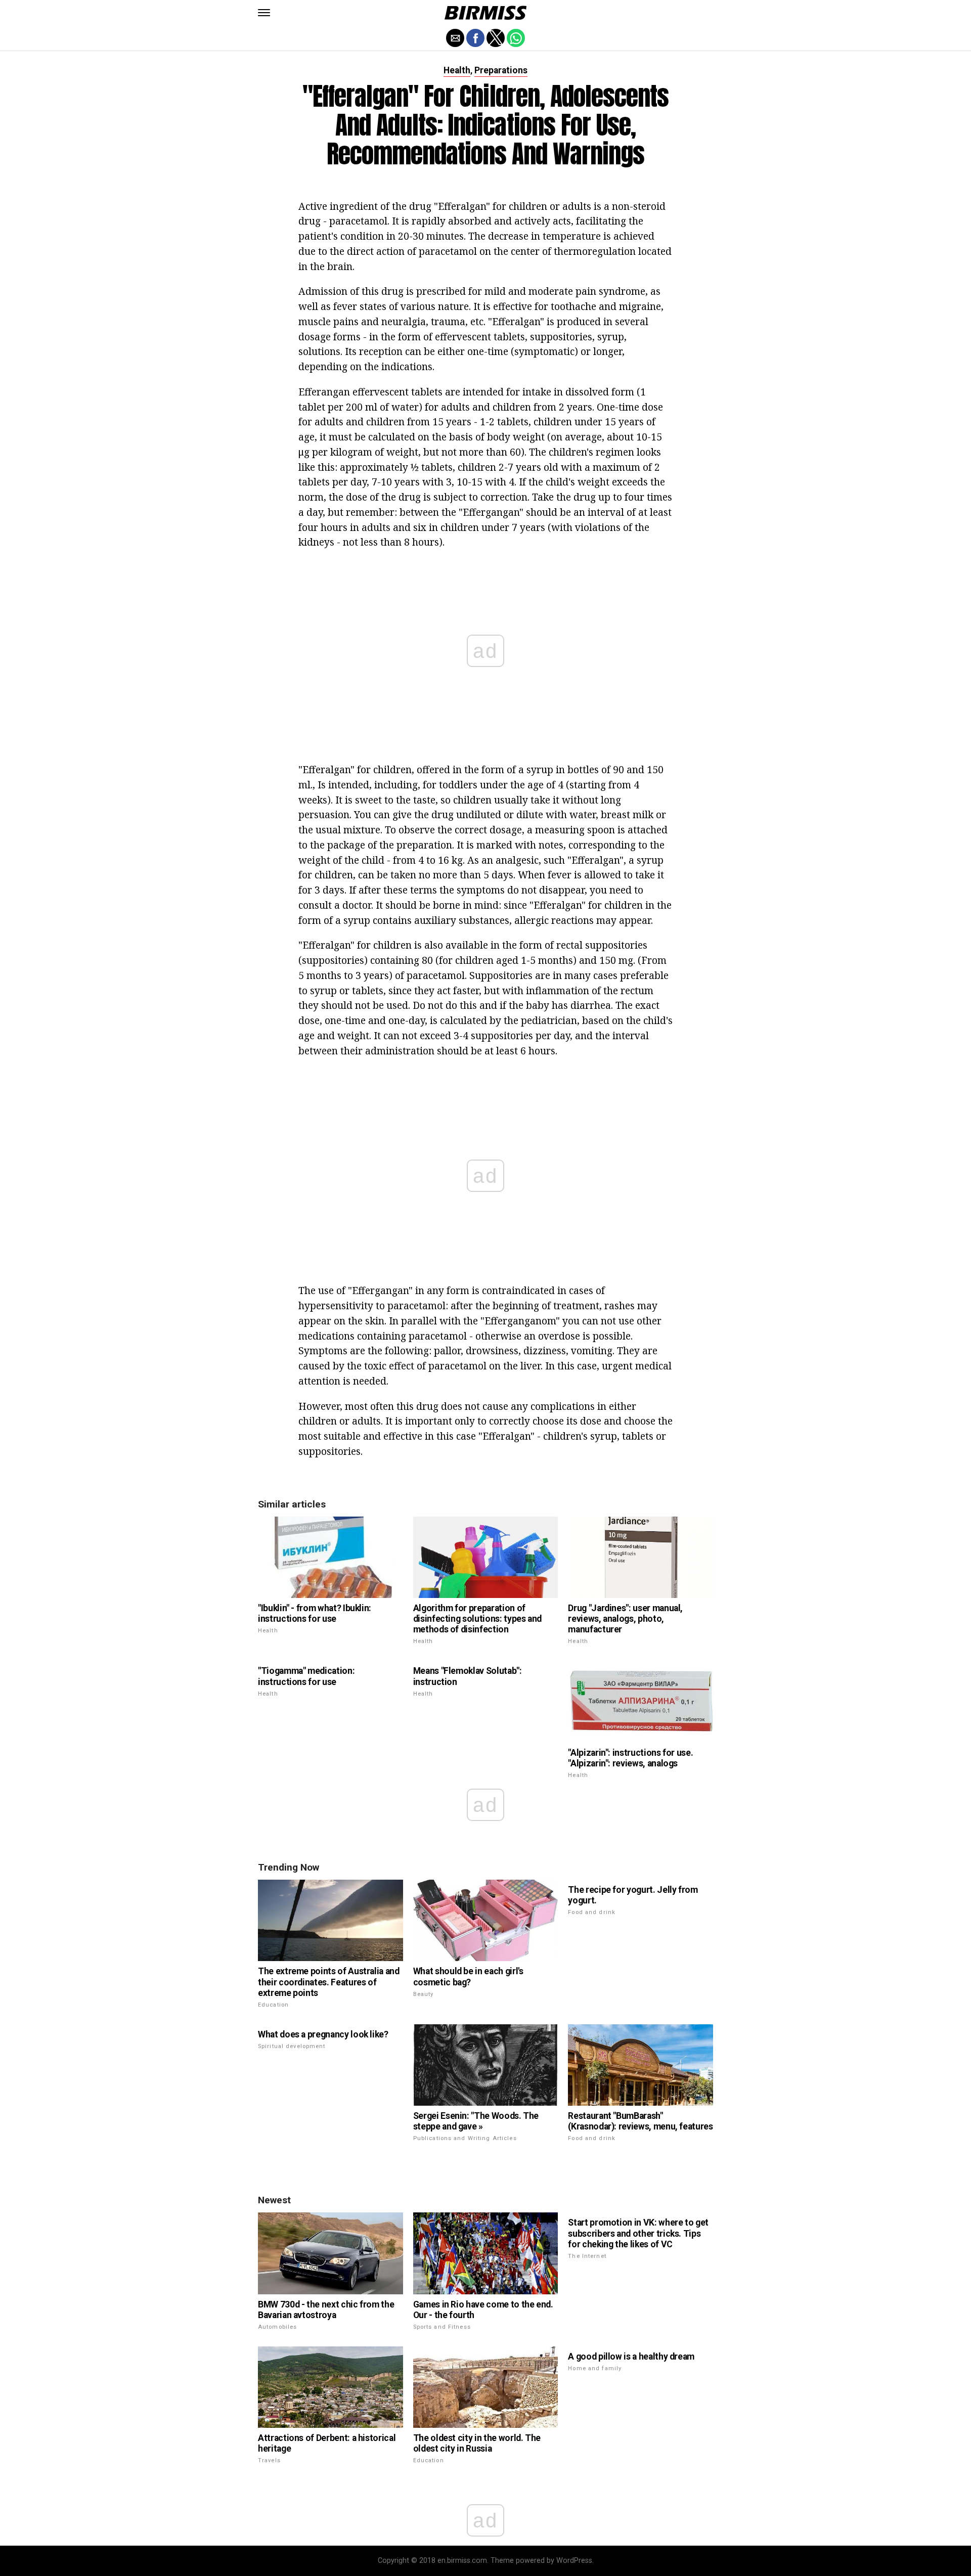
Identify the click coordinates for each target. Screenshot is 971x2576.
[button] (264, 13)
